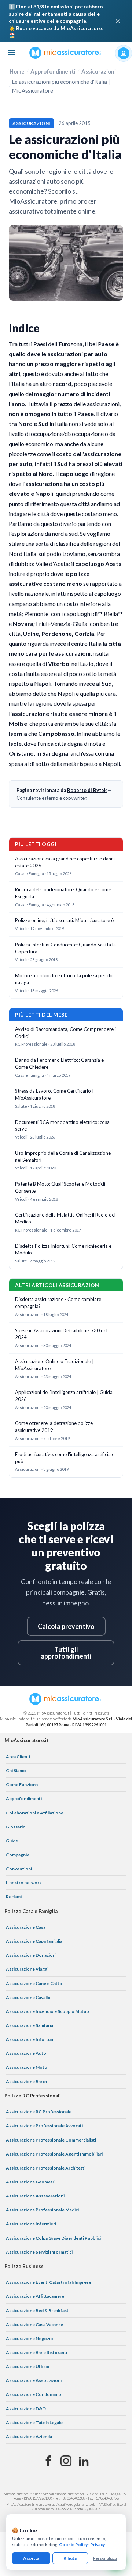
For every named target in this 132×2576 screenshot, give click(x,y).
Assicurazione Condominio (34, 2394)
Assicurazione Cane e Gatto (34, 1983)
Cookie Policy (73, 2545)
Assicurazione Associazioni (34, 2380)
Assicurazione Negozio (30, 2338)
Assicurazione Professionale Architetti (46, 2168)
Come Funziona (22, 1785)
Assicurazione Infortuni (30, 2039)
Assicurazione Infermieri (31, 2224)
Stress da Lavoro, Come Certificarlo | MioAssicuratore (54, 1094)
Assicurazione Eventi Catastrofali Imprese (49, 2282)
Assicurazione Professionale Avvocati (44, 2126)
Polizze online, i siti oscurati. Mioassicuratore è (64, 920)
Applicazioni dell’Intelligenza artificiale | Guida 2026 (64, 1396)
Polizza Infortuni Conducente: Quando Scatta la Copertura (65, 948)
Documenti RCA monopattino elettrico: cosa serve (62, 1126)
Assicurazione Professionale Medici (42, 2210)
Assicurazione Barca (26, 2081)
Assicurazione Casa (26, 1927)
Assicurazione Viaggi (27, 1969)
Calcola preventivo (66, 1626)
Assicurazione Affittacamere (35, 2296)
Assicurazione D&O (26, 2409)
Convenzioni (19, 1869)
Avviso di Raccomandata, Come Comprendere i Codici (65, 1033)
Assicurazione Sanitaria (30, 2025)
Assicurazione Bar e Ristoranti (36, 2352)
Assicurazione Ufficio (28, 2366)
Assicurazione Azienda (29, 2437)
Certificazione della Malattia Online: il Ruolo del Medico (65, 1218)
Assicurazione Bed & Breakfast (37, 2310)
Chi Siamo (16, 1771)
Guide (12, 1841)
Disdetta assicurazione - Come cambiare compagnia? (58, 1303)
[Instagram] (66, 2461)
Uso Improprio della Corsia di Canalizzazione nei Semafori (63, 1156)
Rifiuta (70, 2558)
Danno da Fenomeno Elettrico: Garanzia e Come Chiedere (59, 1063)
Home (17, 71)
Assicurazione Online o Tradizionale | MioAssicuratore (54, 1365)
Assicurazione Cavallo (28, 1997)
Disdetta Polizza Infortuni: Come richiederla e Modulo (63, 1249)
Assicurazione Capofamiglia (34, 1941)
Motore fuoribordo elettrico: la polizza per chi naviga (64, 979)
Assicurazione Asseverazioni (35, 2196)
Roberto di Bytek (87, 790)
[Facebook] (48, 2461)
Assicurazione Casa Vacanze (34, 2324)
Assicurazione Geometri (31, 2182)
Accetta (31, 2558)
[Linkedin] (84, 2461)
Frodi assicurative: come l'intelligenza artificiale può (65, 1458)
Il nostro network (24, 1883)
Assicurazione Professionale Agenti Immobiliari (54, 2154)
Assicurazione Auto (26, 2053)
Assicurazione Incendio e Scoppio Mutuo (47, 2011)
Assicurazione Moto (27, 2067)
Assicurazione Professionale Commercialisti (51, 2140)
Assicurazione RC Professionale (39, 2112)
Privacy (98, 2545)
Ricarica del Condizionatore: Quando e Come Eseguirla (63, 893)
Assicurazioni (99, 71)
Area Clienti (18, 1757)
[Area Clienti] (124, 53)
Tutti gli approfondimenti (66, 1653)
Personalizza (105, 2558)
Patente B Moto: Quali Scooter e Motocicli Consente (60, 1187)
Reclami (14, 1897)
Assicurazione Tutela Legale (34, 2423)
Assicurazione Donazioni (31, 1955)
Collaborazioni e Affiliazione (35, 1813)
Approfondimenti (53, 71)
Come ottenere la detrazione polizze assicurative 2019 (54, 1427)
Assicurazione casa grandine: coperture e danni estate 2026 (65, 862)
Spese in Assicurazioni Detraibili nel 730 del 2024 (61, 1334)
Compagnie (18, 1855)
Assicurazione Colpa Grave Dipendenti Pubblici (53, 2238)
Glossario (16, 1827)
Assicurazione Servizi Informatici (39, 2252)
